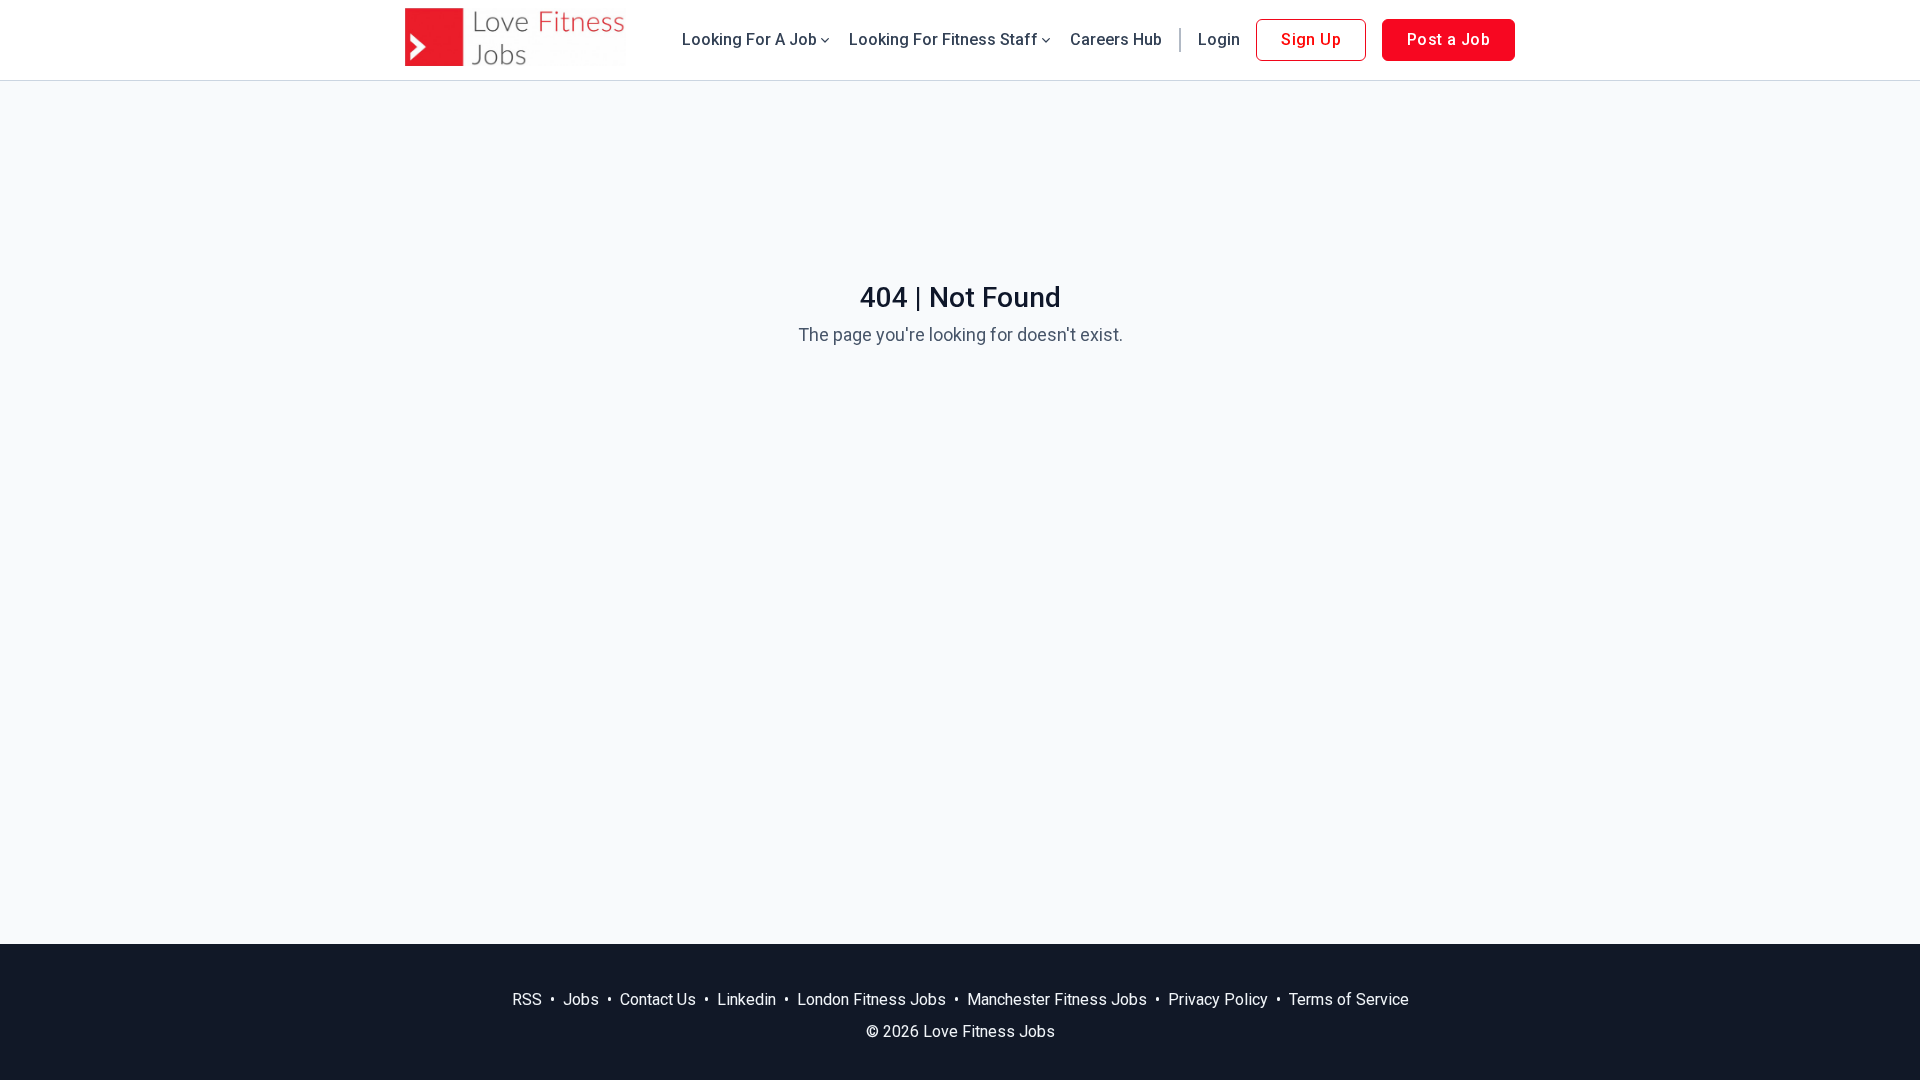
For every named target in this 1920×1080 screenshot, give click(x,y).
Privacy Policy (1218, 999)
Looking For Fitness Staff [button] (943, 39)
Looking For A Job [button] (749, 39)
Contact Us (658, 999)
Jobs (581, 999)
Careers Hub (1116, 39)
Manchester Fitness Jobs (1057, 999)
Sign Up (1311, 39)
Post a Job (1448, 39)
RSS (527, 999)
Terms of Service (1349, 999)
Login (1219, 39)
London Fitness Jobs (871, 999)
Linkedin (746, 999)
